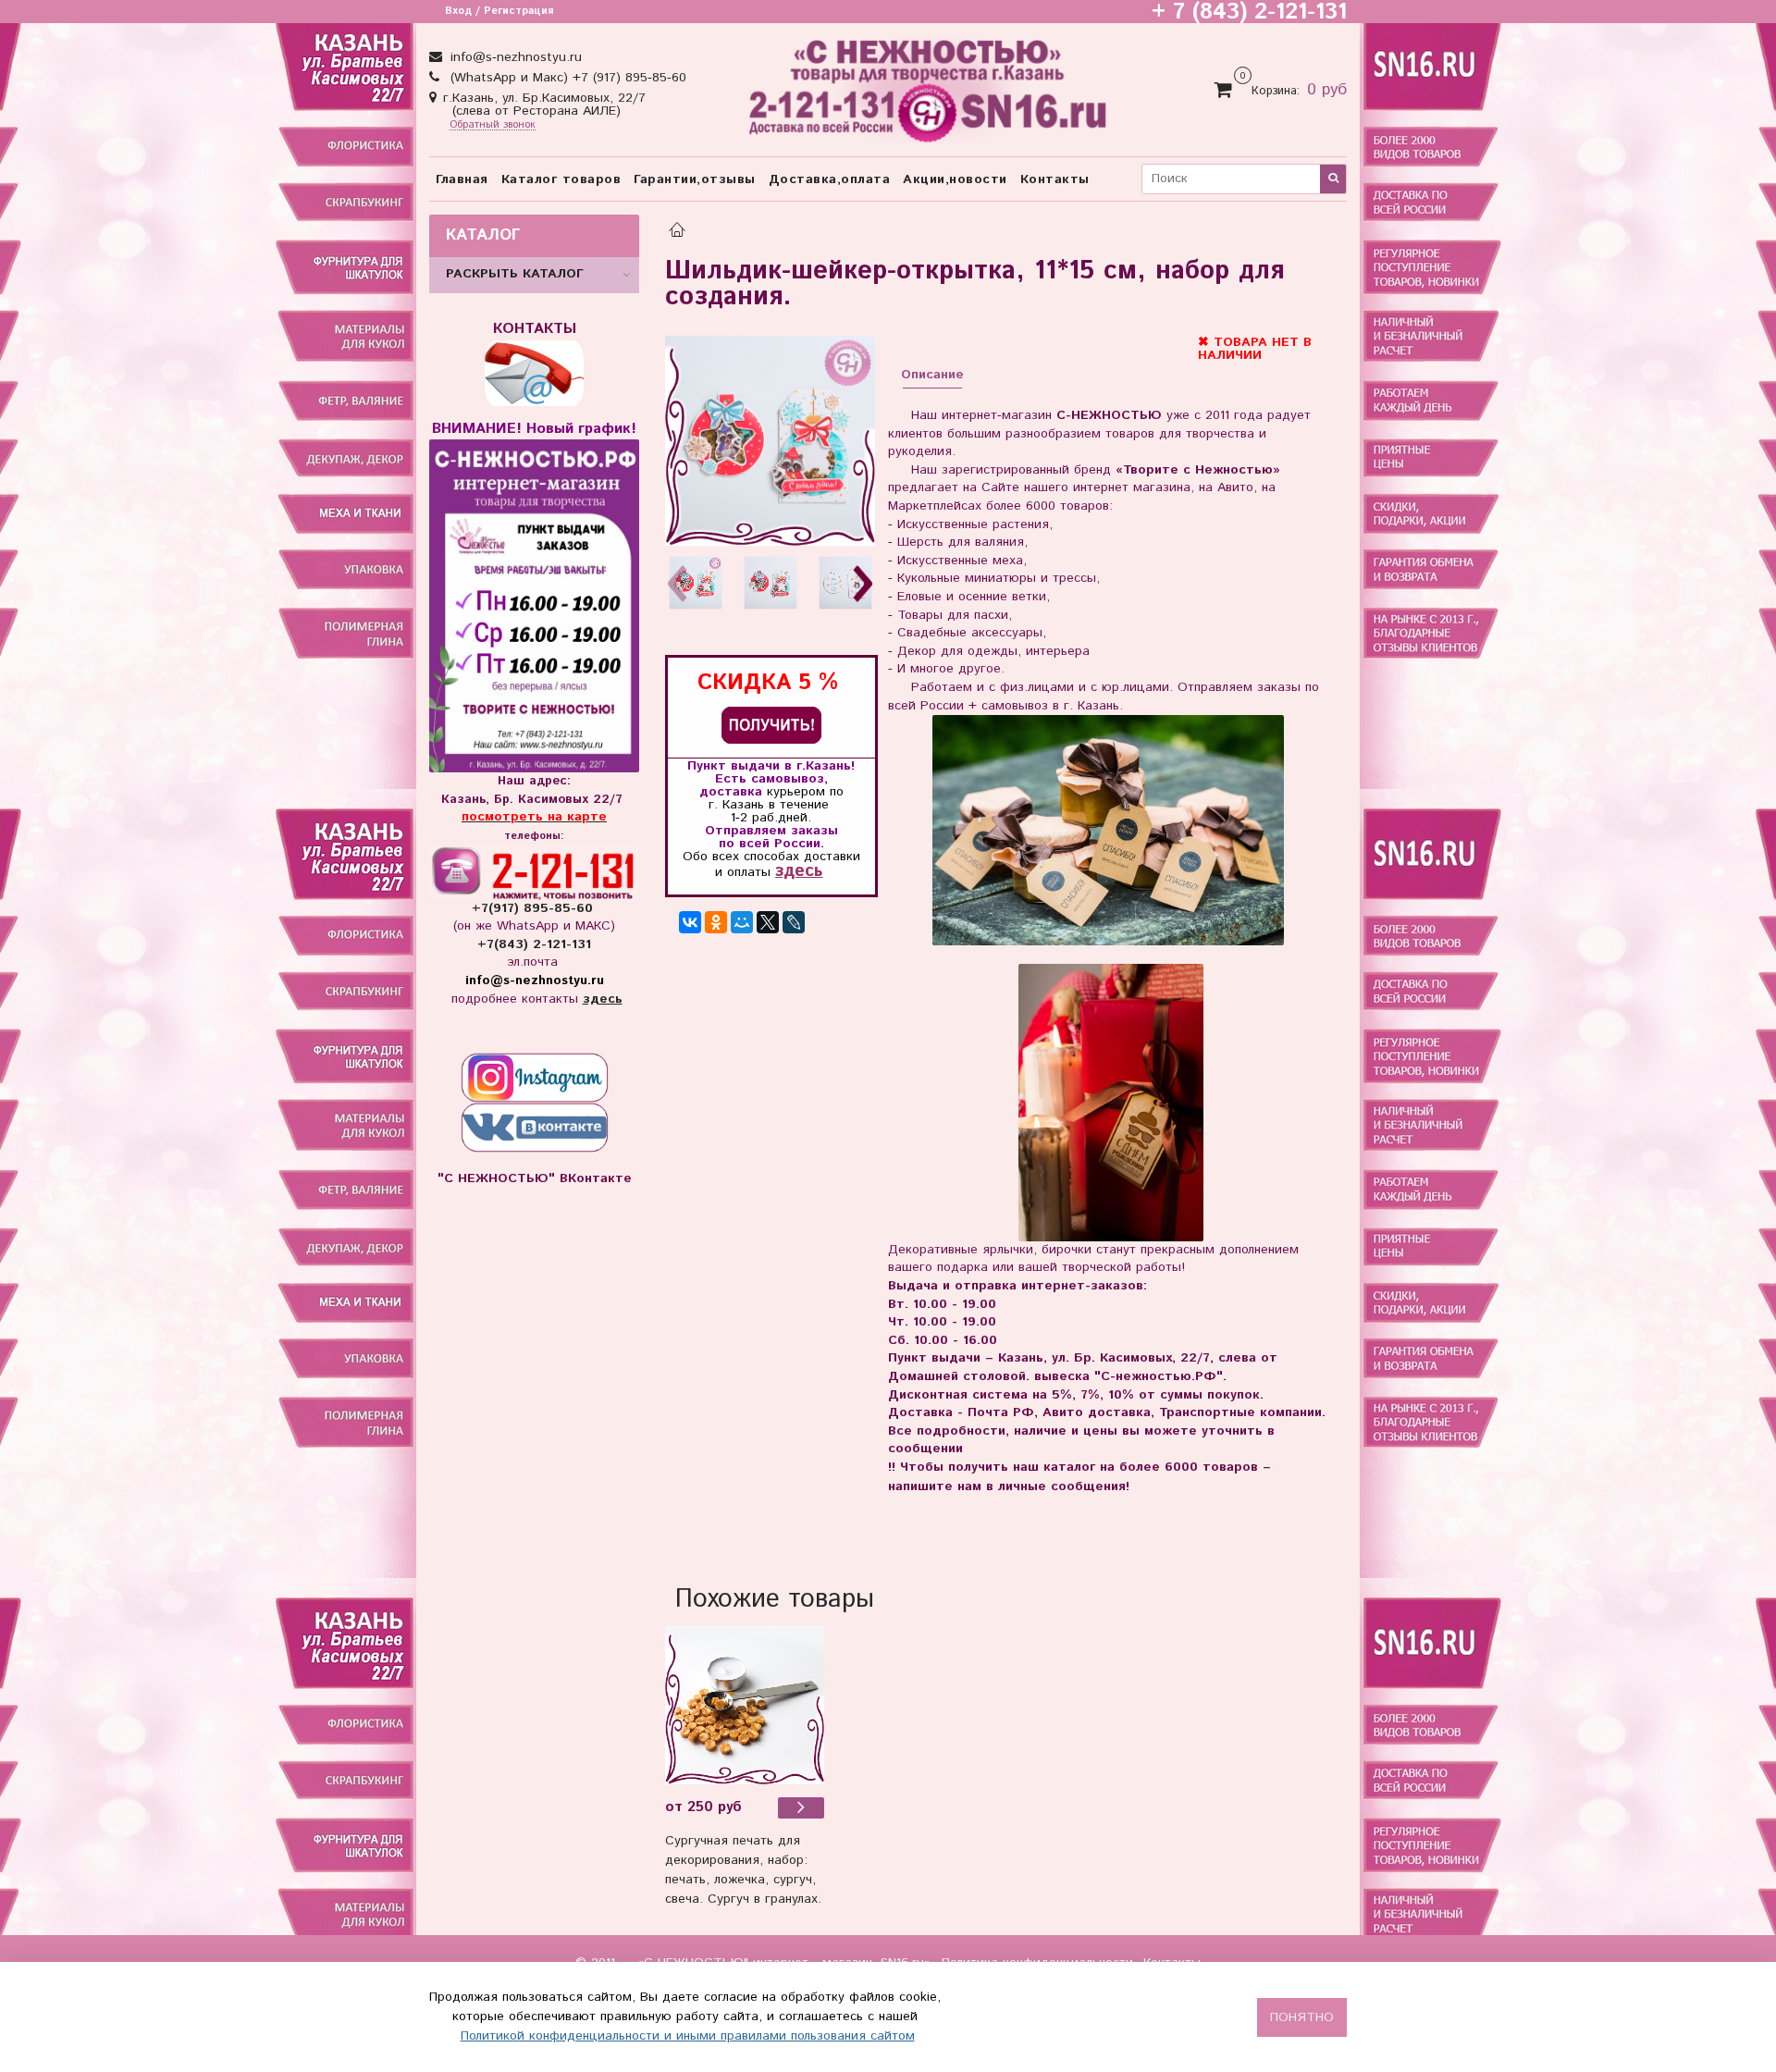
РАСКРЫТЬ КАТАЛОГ (515, 274)
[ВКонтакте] (690, 922)
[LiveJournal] (794, 922)
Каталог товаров (561, 179)
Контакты (1055, 179)
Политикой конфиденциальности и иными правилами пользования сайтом (688, 2036)
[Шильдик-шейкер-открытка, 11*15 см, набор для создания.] (770, 441)
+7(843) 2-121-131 (534, 944)
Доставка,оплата (830, 179)
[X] (768, 922)
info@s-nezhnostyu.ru (514, 57)
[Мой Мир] (742, 922)
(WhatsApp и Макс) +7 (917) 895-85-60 (566, 78)
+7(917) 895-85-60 (535, 908)
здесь (799, 871)
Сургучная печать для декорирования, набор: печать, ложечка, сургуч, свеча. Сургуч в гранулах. (743, 1870)
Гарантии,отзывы (695, 179)
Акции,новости (955, 179)
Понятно (1302, 2017)
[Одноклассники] (716, 922)
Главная (462, 179)
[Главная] (677, 232)
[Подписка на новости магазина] (771, 725)
